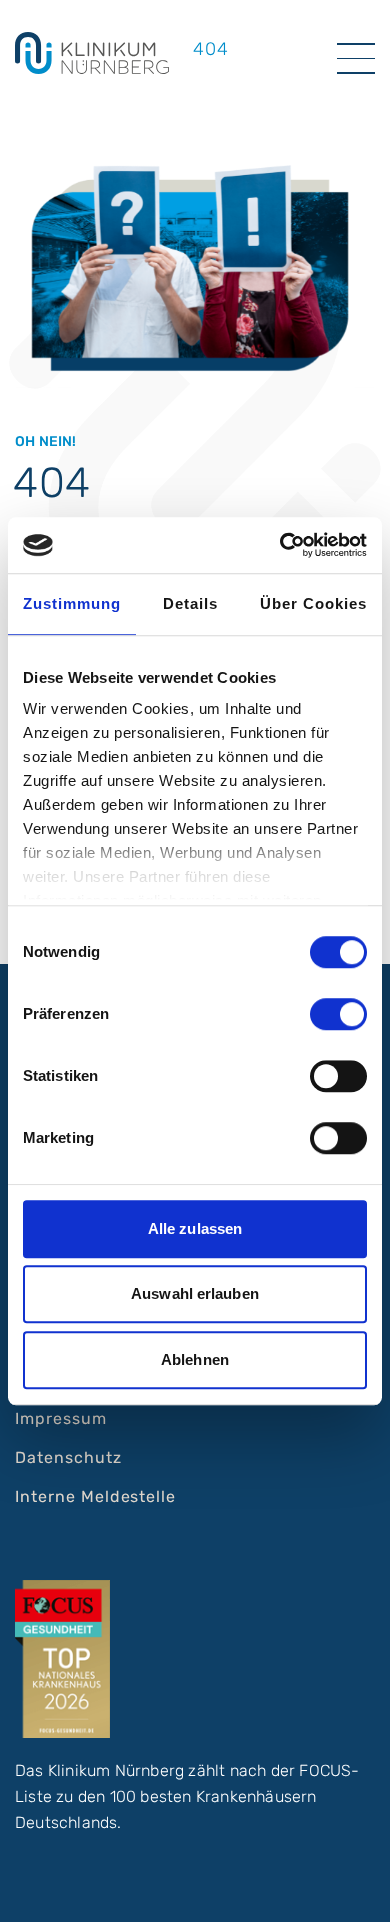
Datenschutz (68, 1457)
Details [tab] (190, 603)
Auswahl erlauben (195, 1293)
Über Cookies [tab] (313, 603)
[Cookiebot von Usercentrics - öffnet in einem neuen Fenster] (280, 545)
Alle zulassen (195, 1228)
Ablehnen (195, 1359)
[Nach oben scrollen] (356, 1888)
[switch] (338, 1014)
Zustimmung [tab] (72, 603)
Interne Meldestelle (95, 1496)
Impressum (61, 1418)
